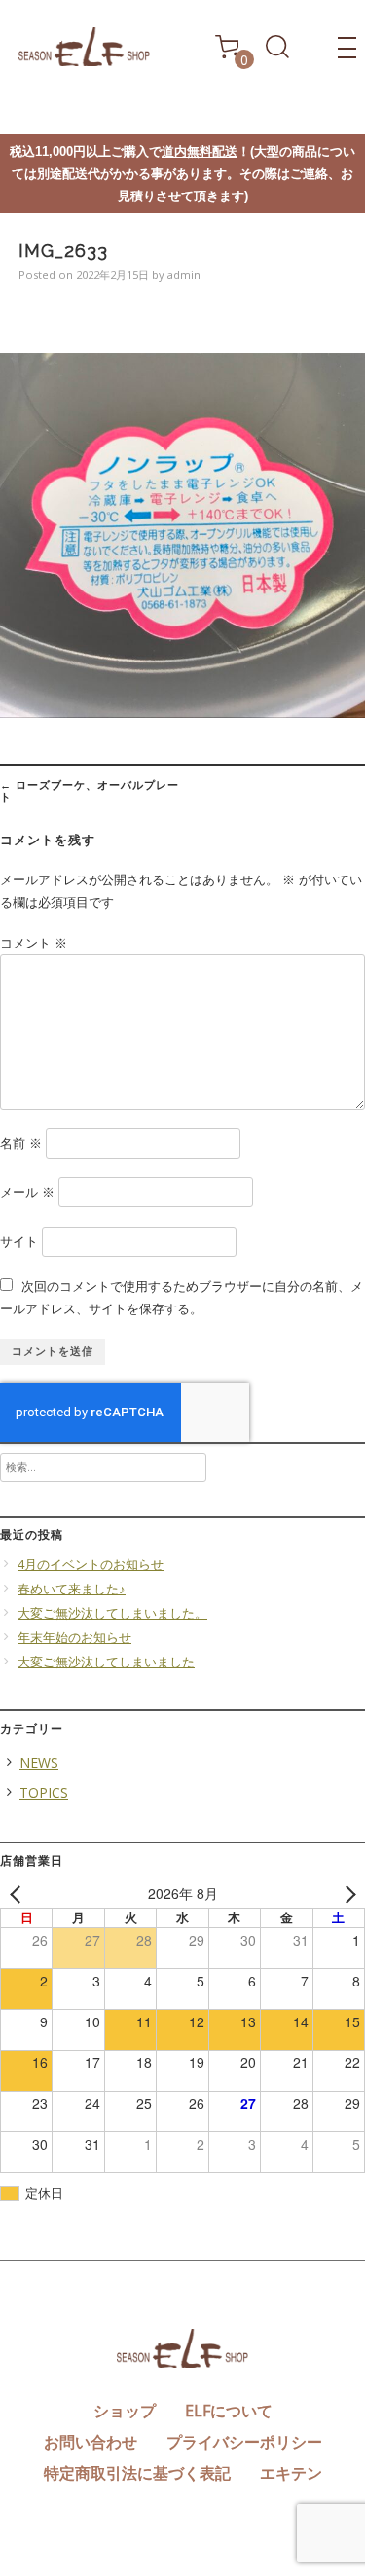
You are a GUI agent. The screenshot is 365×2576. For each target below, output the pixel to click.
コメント (34, 943)
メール (27, 1192)
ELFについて (229, 2411)
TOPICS (44, 1792)
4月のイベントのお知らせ (91, 1565)
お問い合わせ (91, 2442)
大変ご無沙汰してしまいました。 (112, 1613)
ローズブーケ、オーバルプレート (90, 790)
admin (184, 275)
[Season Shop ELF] (84, 61)
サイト (19, 1242)
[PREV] (18, 1894)
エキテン (291, 2473)
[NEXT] (347, 1894)
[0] (227, 53)
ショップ (125, 2411)
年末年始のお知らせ (74, 1638)
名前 (21, 1144)
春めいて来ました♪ (72, 1589)
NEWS (39, 1762)
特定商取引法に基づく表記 (137, 2473)
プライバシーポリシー (244, 2442)
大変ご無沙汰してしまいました (106, 1662)
